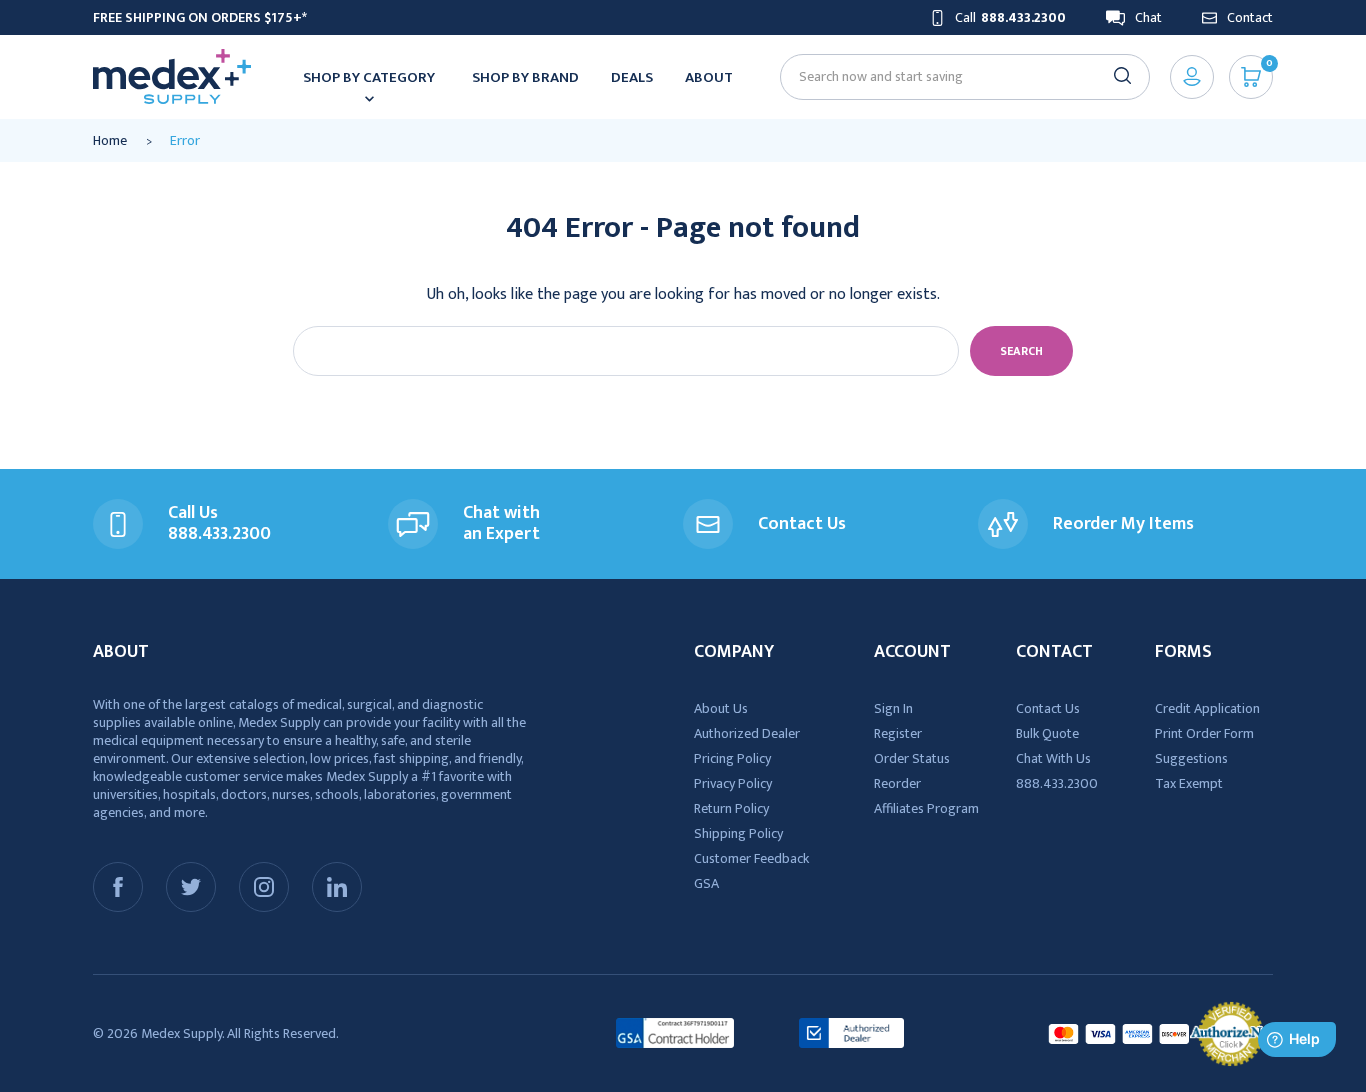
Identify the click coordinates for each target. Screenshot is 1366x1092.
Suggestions (1191, 758)
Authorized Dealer (747, 733)
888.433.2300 (1057, 783)
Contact (1250, 17)
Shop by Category (369, 77)
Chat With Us (1053, 758)
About (709, 77)
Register (898, 733)
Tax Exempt (1189, 783)
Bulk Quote (1047, 733)
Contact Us (1048, 708)
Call (1010, 17)
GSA (706, 883)
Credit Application (1207, 708)
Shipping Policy (738, 833)
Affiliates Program (926, 808)
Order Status (912, 758)
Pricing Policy (732, 758)
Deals (632, 77)
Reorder (897, 783)
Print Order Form (1204, 733)
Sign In (893, 708)
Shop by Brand (525, 77)
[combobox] (956, 76)
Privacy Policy (733, 783)
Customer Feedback (751, 858)
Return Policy (731, 808)
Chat (1148, 17)
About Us (721, 708)
